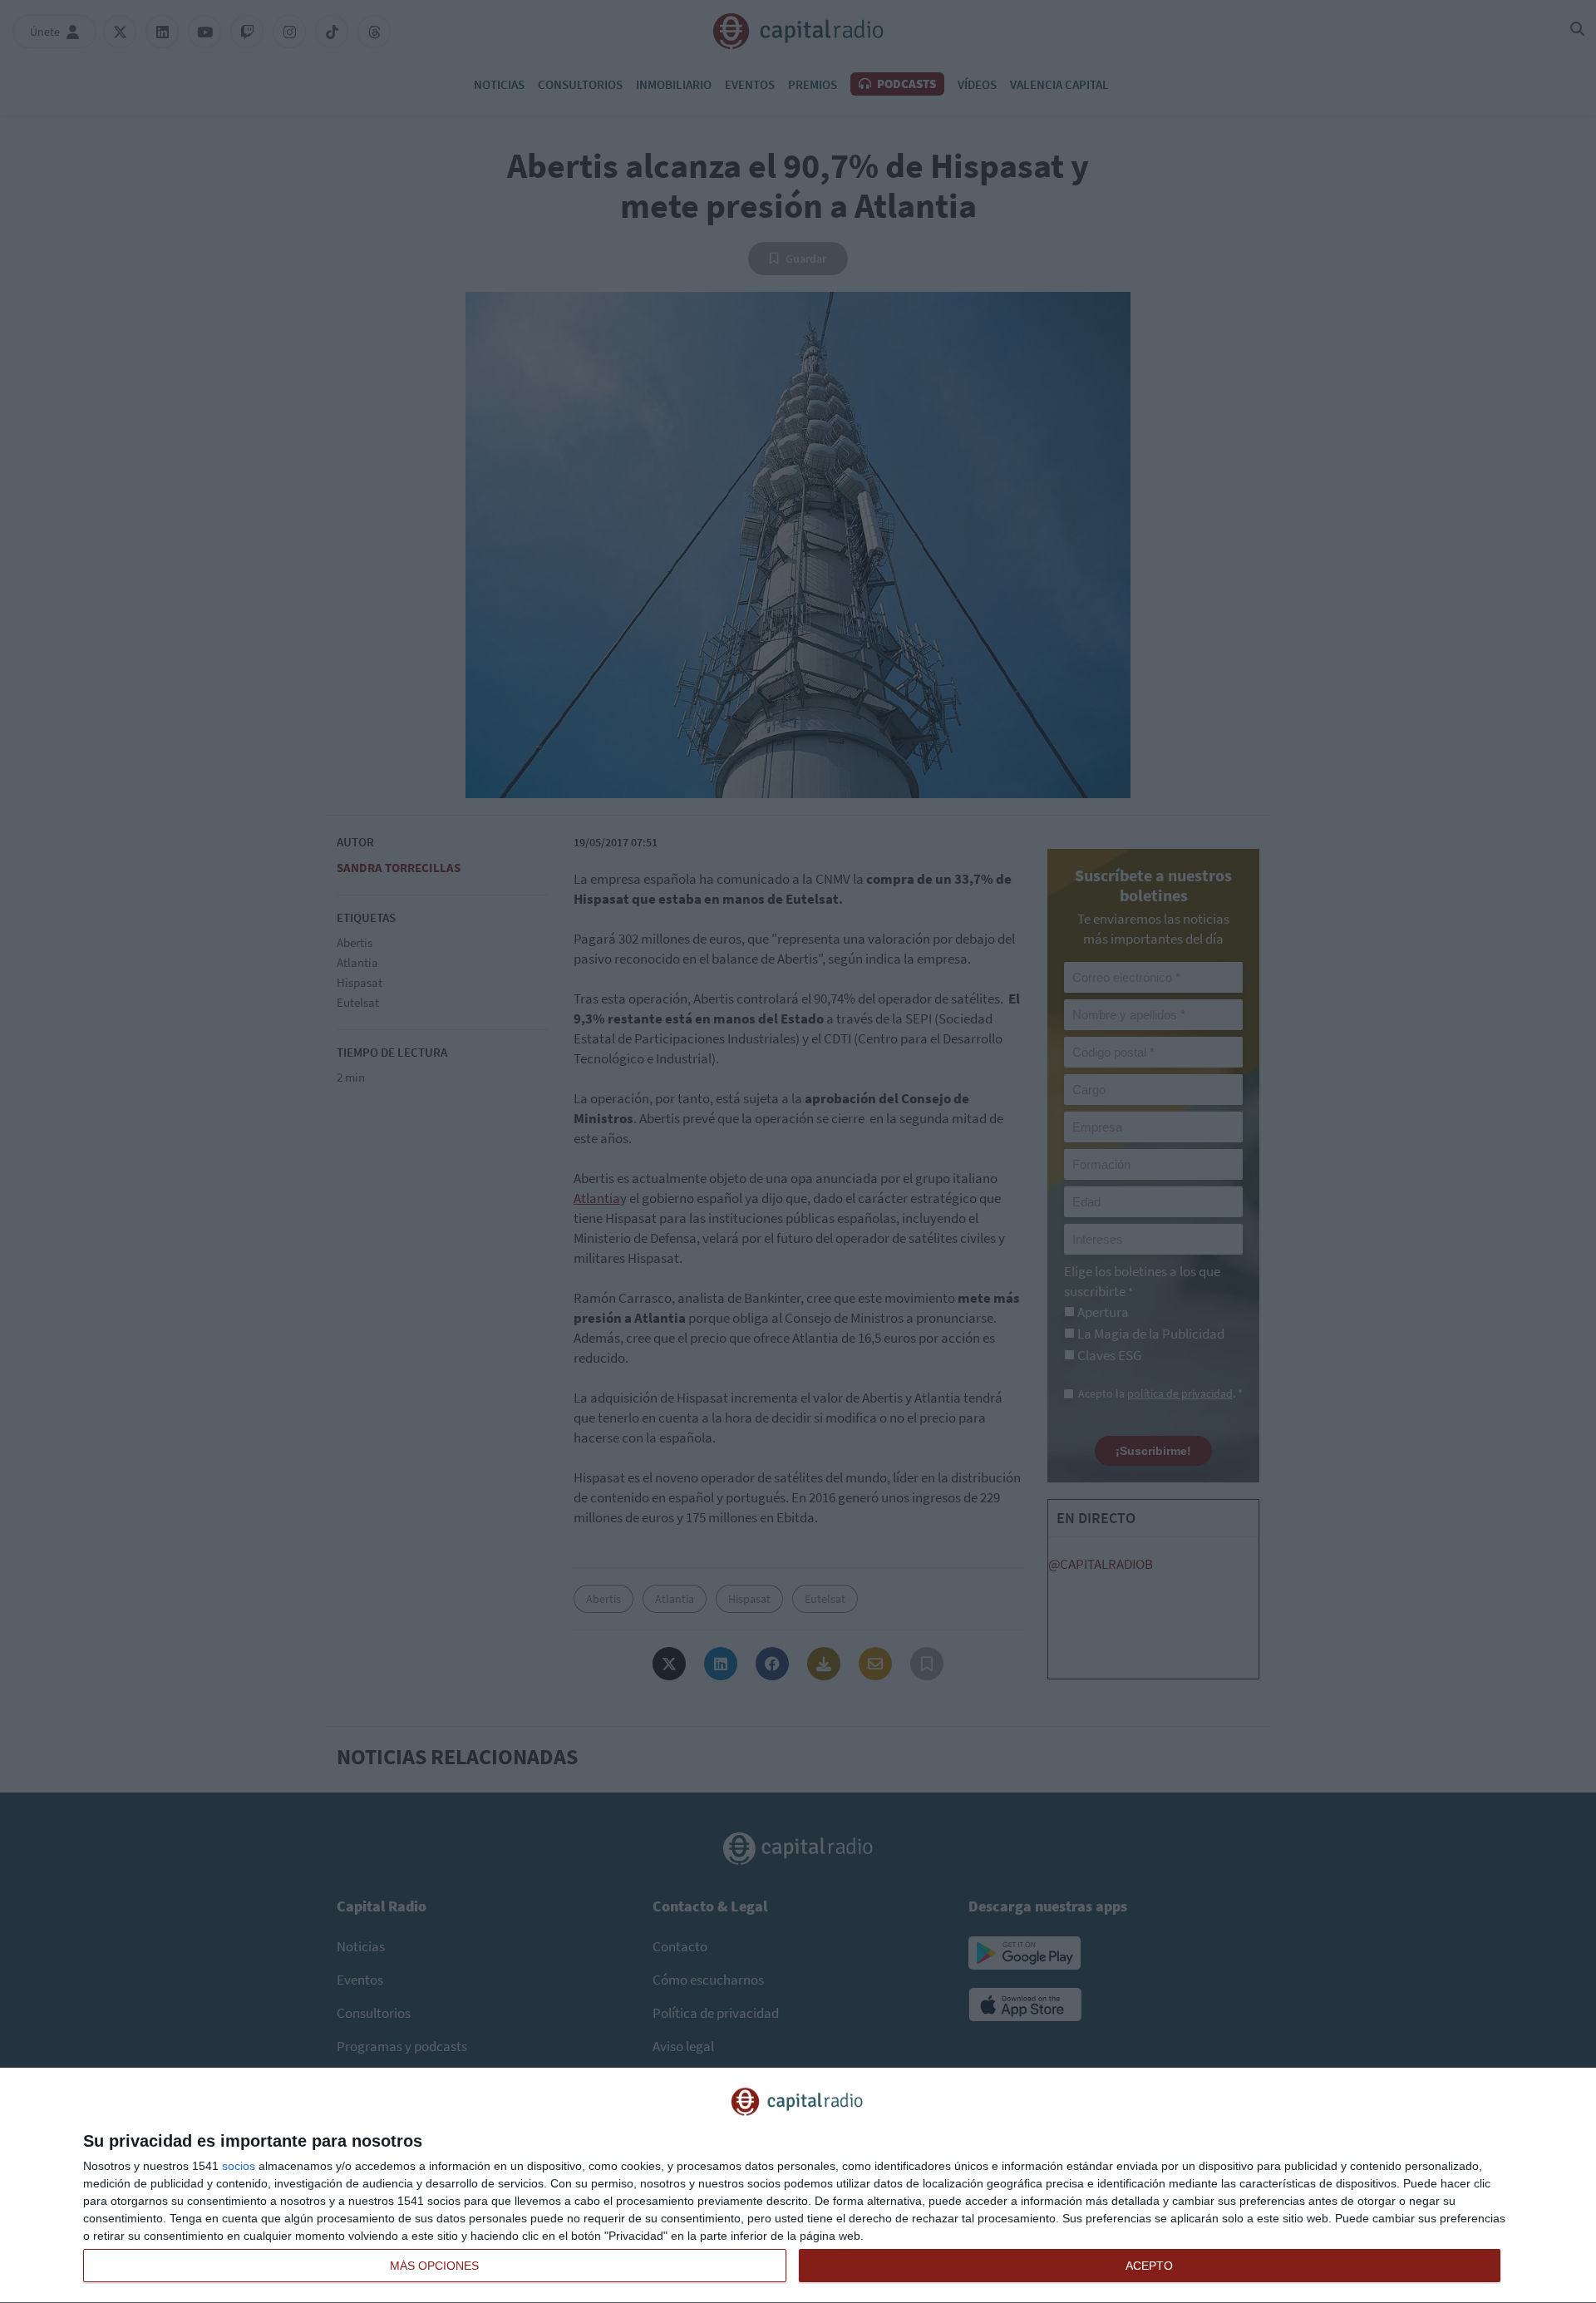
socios (239, 2166)
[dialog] (798, 2186)
